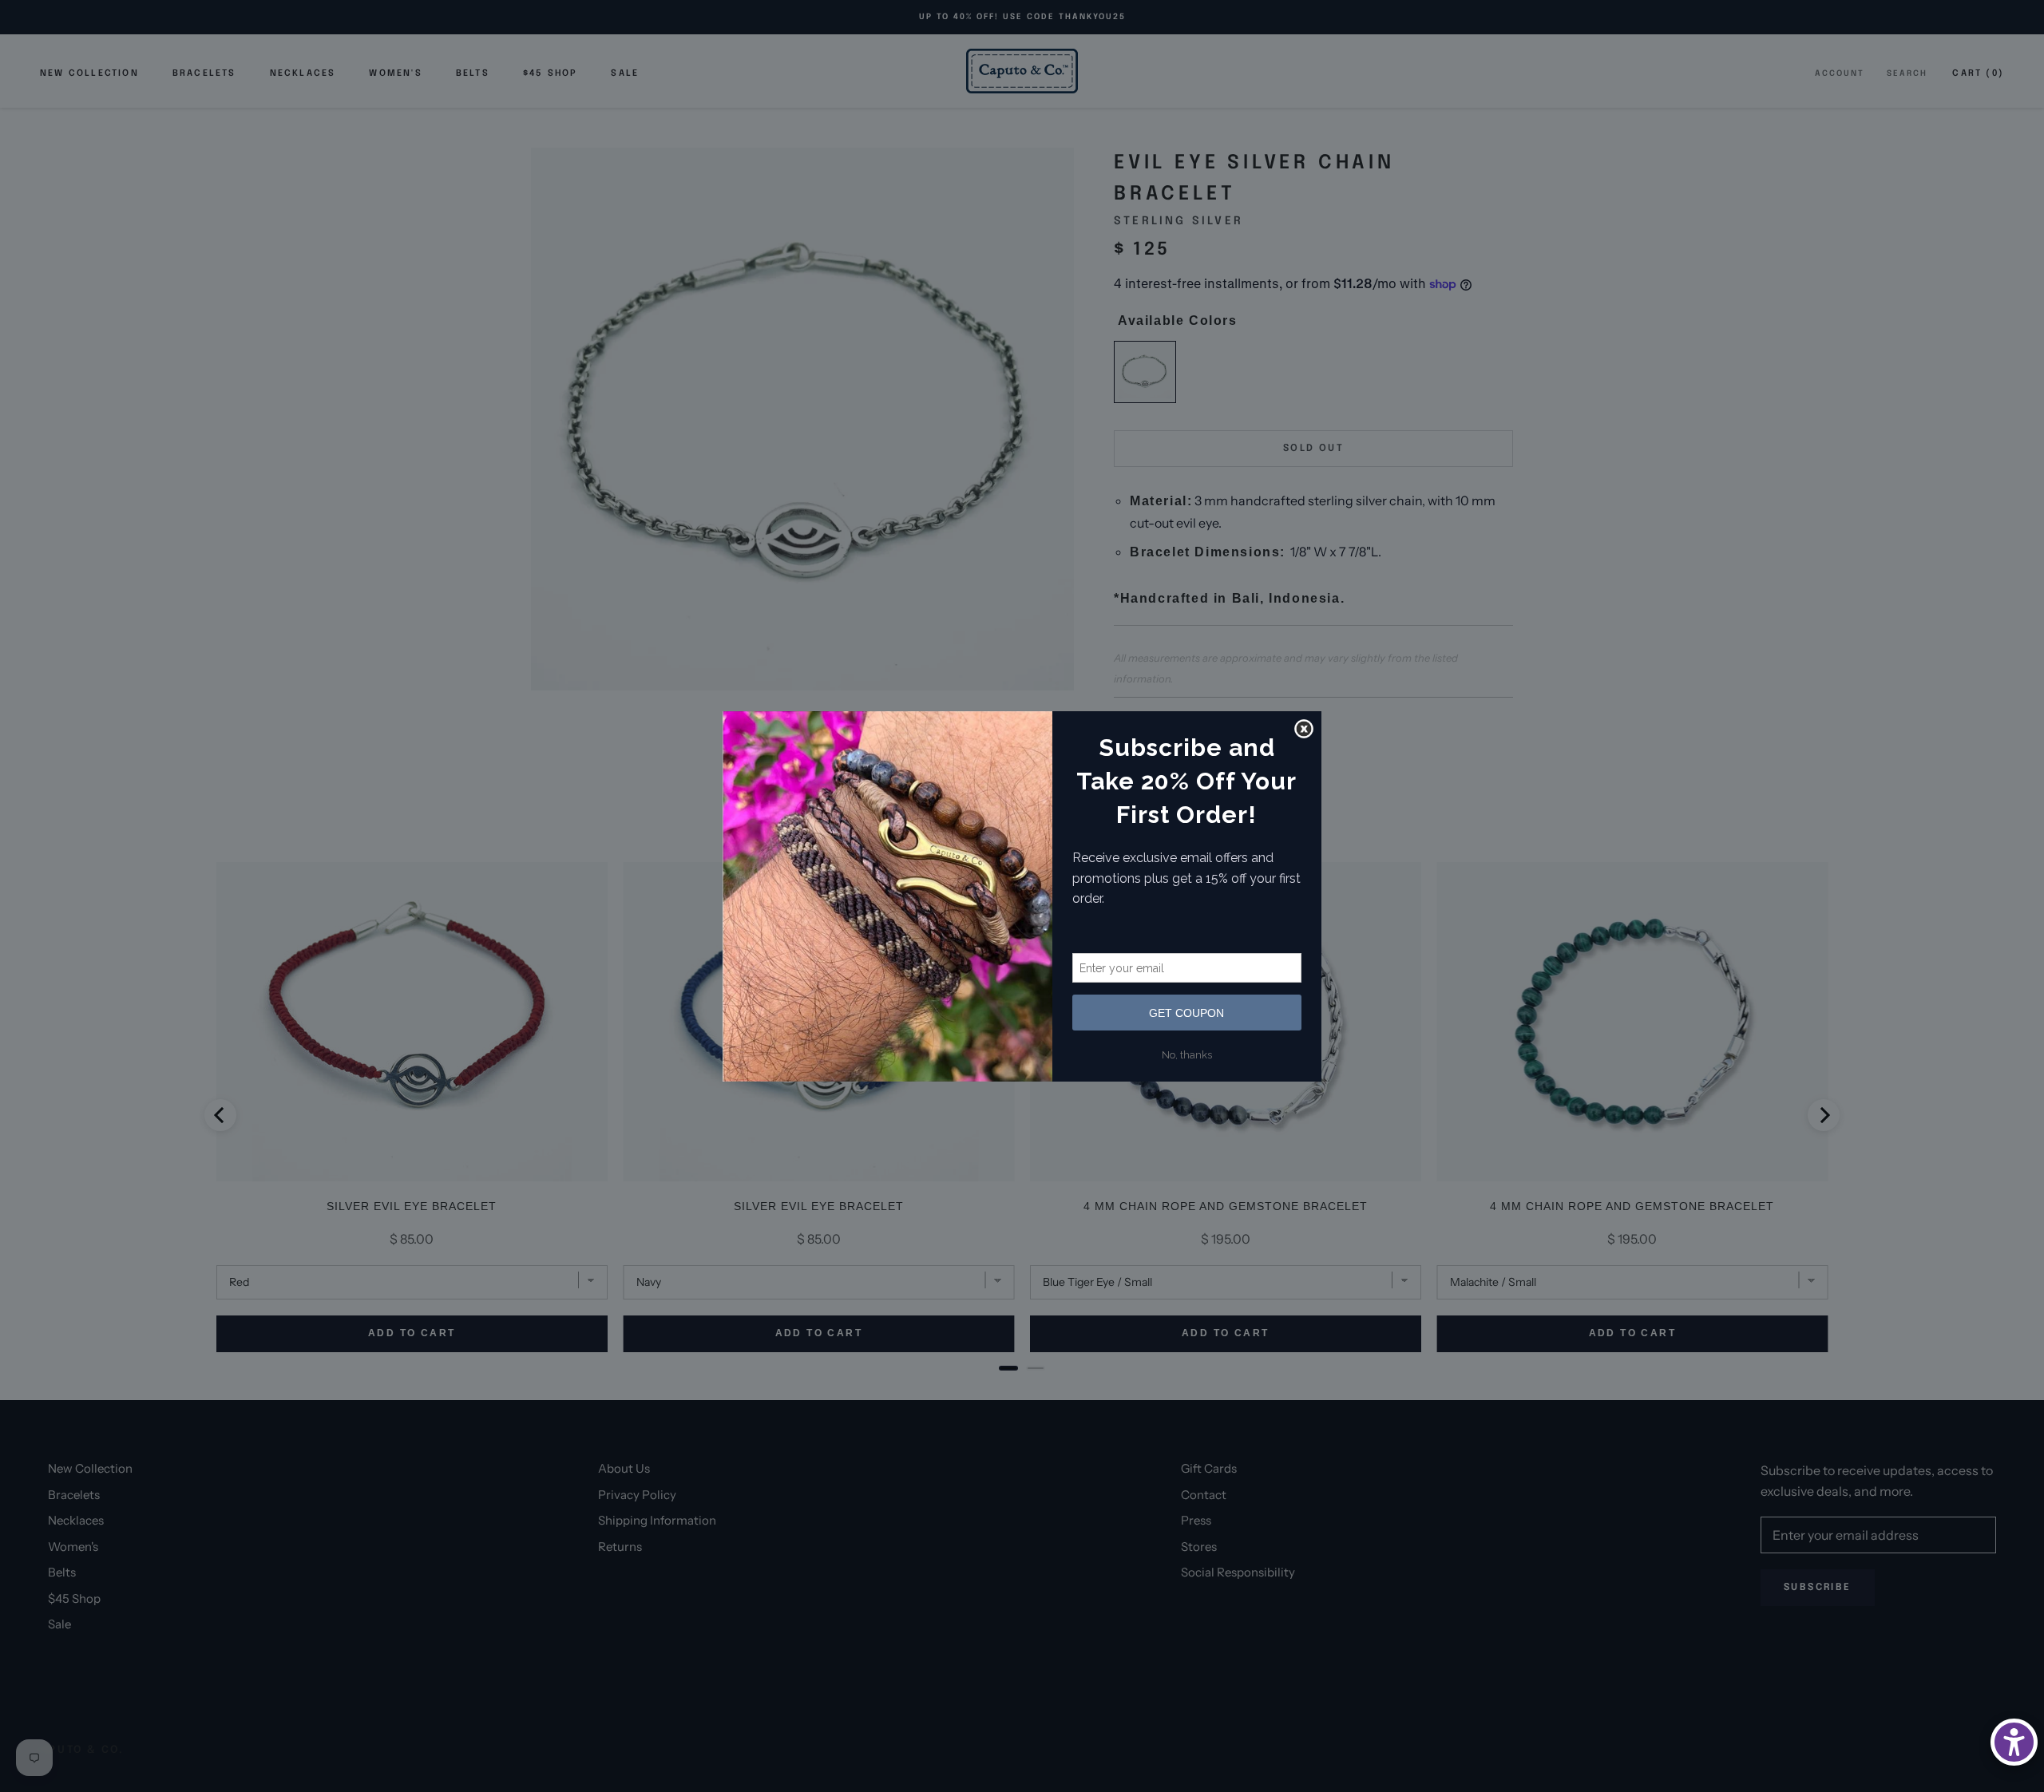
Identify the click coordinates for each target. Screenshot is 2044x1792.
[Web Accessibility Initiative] (2014, 1742)
